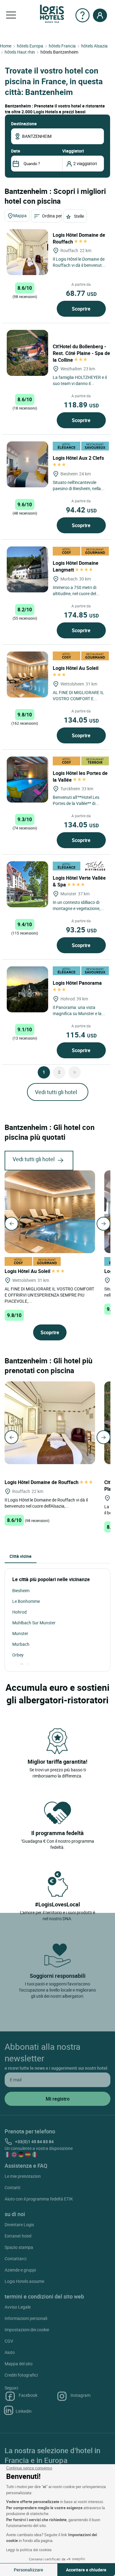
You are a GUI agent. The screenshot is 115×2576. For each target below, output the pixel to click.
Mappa (20, 215)
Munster (20, 1633)
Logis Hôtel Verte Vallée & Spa (79, 881)
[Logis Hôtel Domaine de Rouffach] (27, 252)
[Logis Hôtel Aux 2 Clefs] (27, 464)
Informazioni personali (26, 2318)
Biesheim (21, 1590)
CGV (9, 2341)
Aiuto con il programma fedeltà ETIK (39, 2199)
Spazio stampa (19, 2247)
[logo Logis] (52, 13)
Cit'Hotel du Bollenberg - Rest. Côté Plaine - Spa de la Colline (81, 353)
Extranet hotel (18, 2236)
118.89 (81, 405)
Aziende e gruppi (20, 2270)
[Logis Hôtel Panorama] (27, 989)
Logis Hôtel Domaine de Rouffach (79, 238)
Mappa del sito (19, 2364)
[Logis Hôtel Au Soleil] (27, 674)
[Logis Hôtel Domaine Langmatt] (27, 569)
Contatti (12, 2187)
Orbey (18, 1655)
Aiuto (10, 2352)
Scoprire (81, 309)
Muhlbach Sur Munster (34, 1623)
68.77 (81, 293)
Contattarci (15, 2259)
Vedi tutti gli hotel (56, 1092)
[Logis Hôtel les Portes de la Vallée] (27, 780)
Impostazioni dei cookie (27, 2330)
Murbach (21, 1644)
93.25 (81, 930)
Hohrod (19, 1612)
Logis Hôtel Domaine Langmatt (76, 566)
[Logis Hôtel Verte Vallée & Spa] (27, 884)
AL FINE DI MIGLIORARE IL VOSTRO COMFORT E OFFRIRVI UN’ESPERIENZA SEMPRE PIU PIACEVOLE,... (49, 1295)
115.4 (81, 1035)
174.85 (81, 615)
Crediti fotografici (21, 2375)
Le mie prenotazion (23, 2176)
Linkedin (24, 2411)
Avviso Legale (18, 2307)
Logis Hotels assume (24, 2281)
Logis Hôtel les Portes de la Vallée (80, 776)
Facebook (28, 2395)
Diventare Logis (19, 2225)
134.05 (81, 720)
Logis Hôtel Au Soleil (28, 1271)
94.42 (81, 510)
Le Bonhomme (26, 1601)
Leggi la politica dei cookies (29, 2550)
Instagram (80, 2395)
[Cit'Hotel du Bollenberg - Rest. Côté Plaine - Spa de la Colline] (27, 353)
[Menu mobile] (11, 15)
